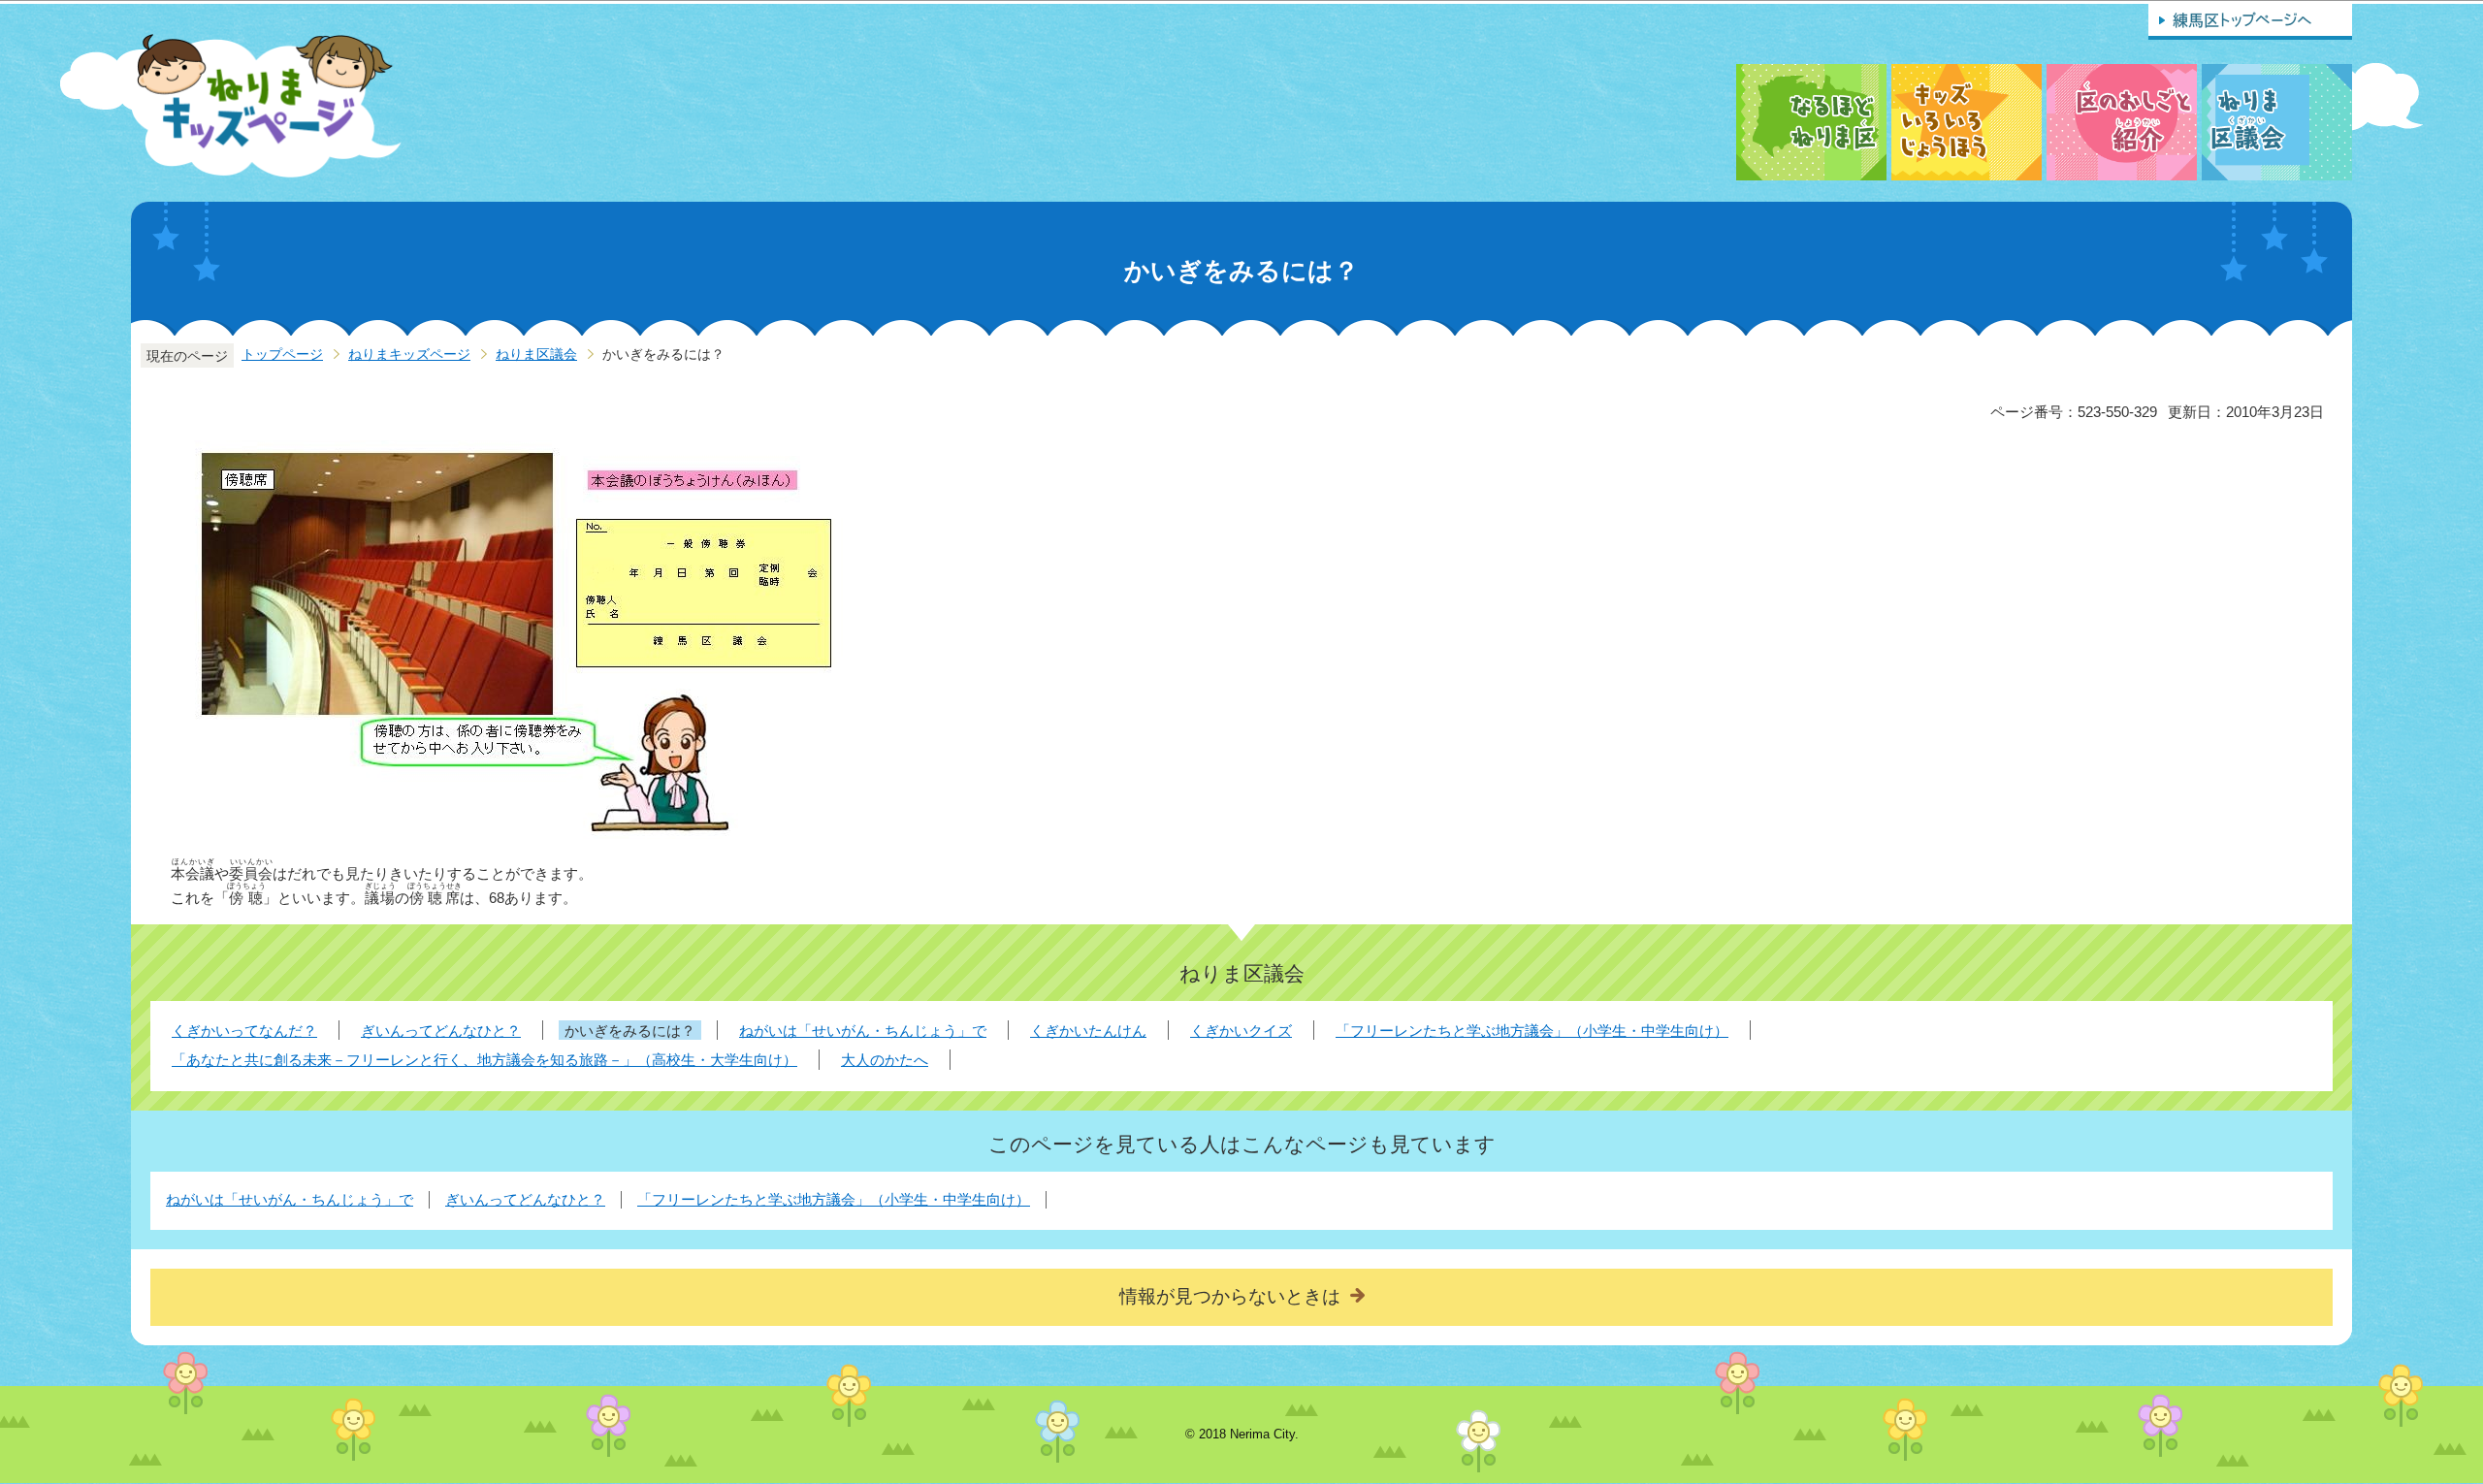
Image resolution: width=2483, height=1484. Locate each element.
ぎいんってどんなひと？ (525, 1199)
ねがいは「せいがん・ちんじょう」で (290, 1199)
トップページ (282, 355)
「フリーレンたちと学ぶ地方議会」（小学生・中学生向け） (834, 1199)
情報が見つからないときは (1230, 1296)
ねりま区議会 (536, 355)
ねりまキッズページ (409, 355)
